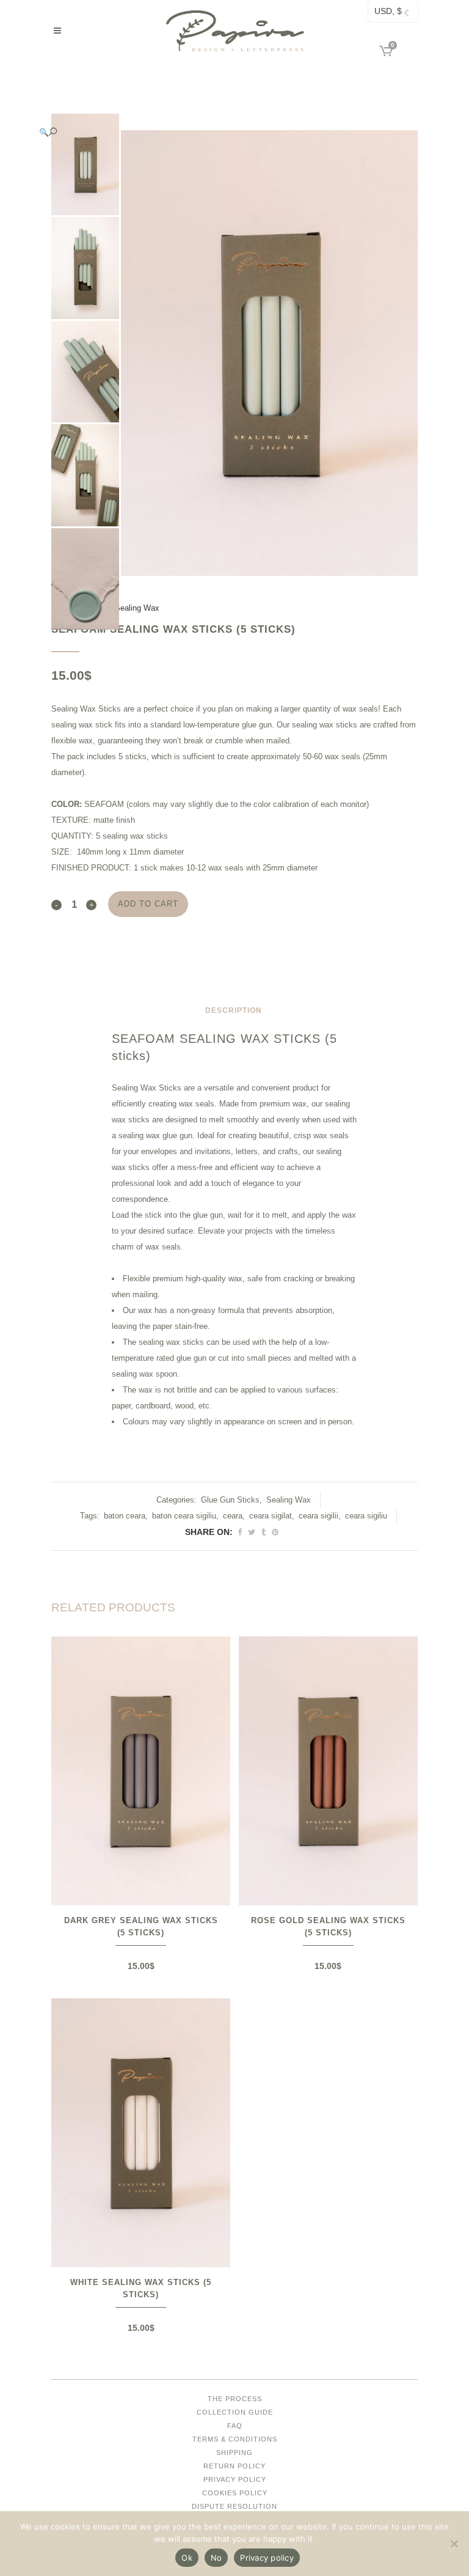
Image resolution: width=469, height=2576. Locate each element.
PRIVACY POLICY (235, 2479)
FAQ (235, 2426)
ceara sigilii (318, 1516)
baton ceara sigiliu (184, 1516)
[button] (222, 132)
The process (235, 2399)
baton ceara (125, 1516)
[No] (454, 2544)
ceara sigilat (271, 1516)
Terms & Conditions (235, 2439)
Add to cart (148, 904)
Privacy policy (267, 2558)
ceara (233, 1516)
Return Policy (234, 2466)
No (216, 2558)
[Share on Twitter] (252, 1532)
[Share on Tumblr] (264, 1532)
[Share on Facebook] (240, 1532)
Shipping (234, 2453)
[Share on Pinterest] (275, 1532)
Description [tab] (234, 1010)
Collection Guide (235, 2412)
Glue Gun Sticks (230, 1500)
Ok (187, 2558)
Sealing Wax (137, 608)
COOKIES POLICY (235, 2493)
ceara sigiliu (366, 1516)
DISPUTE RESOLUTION (234, 2506)
